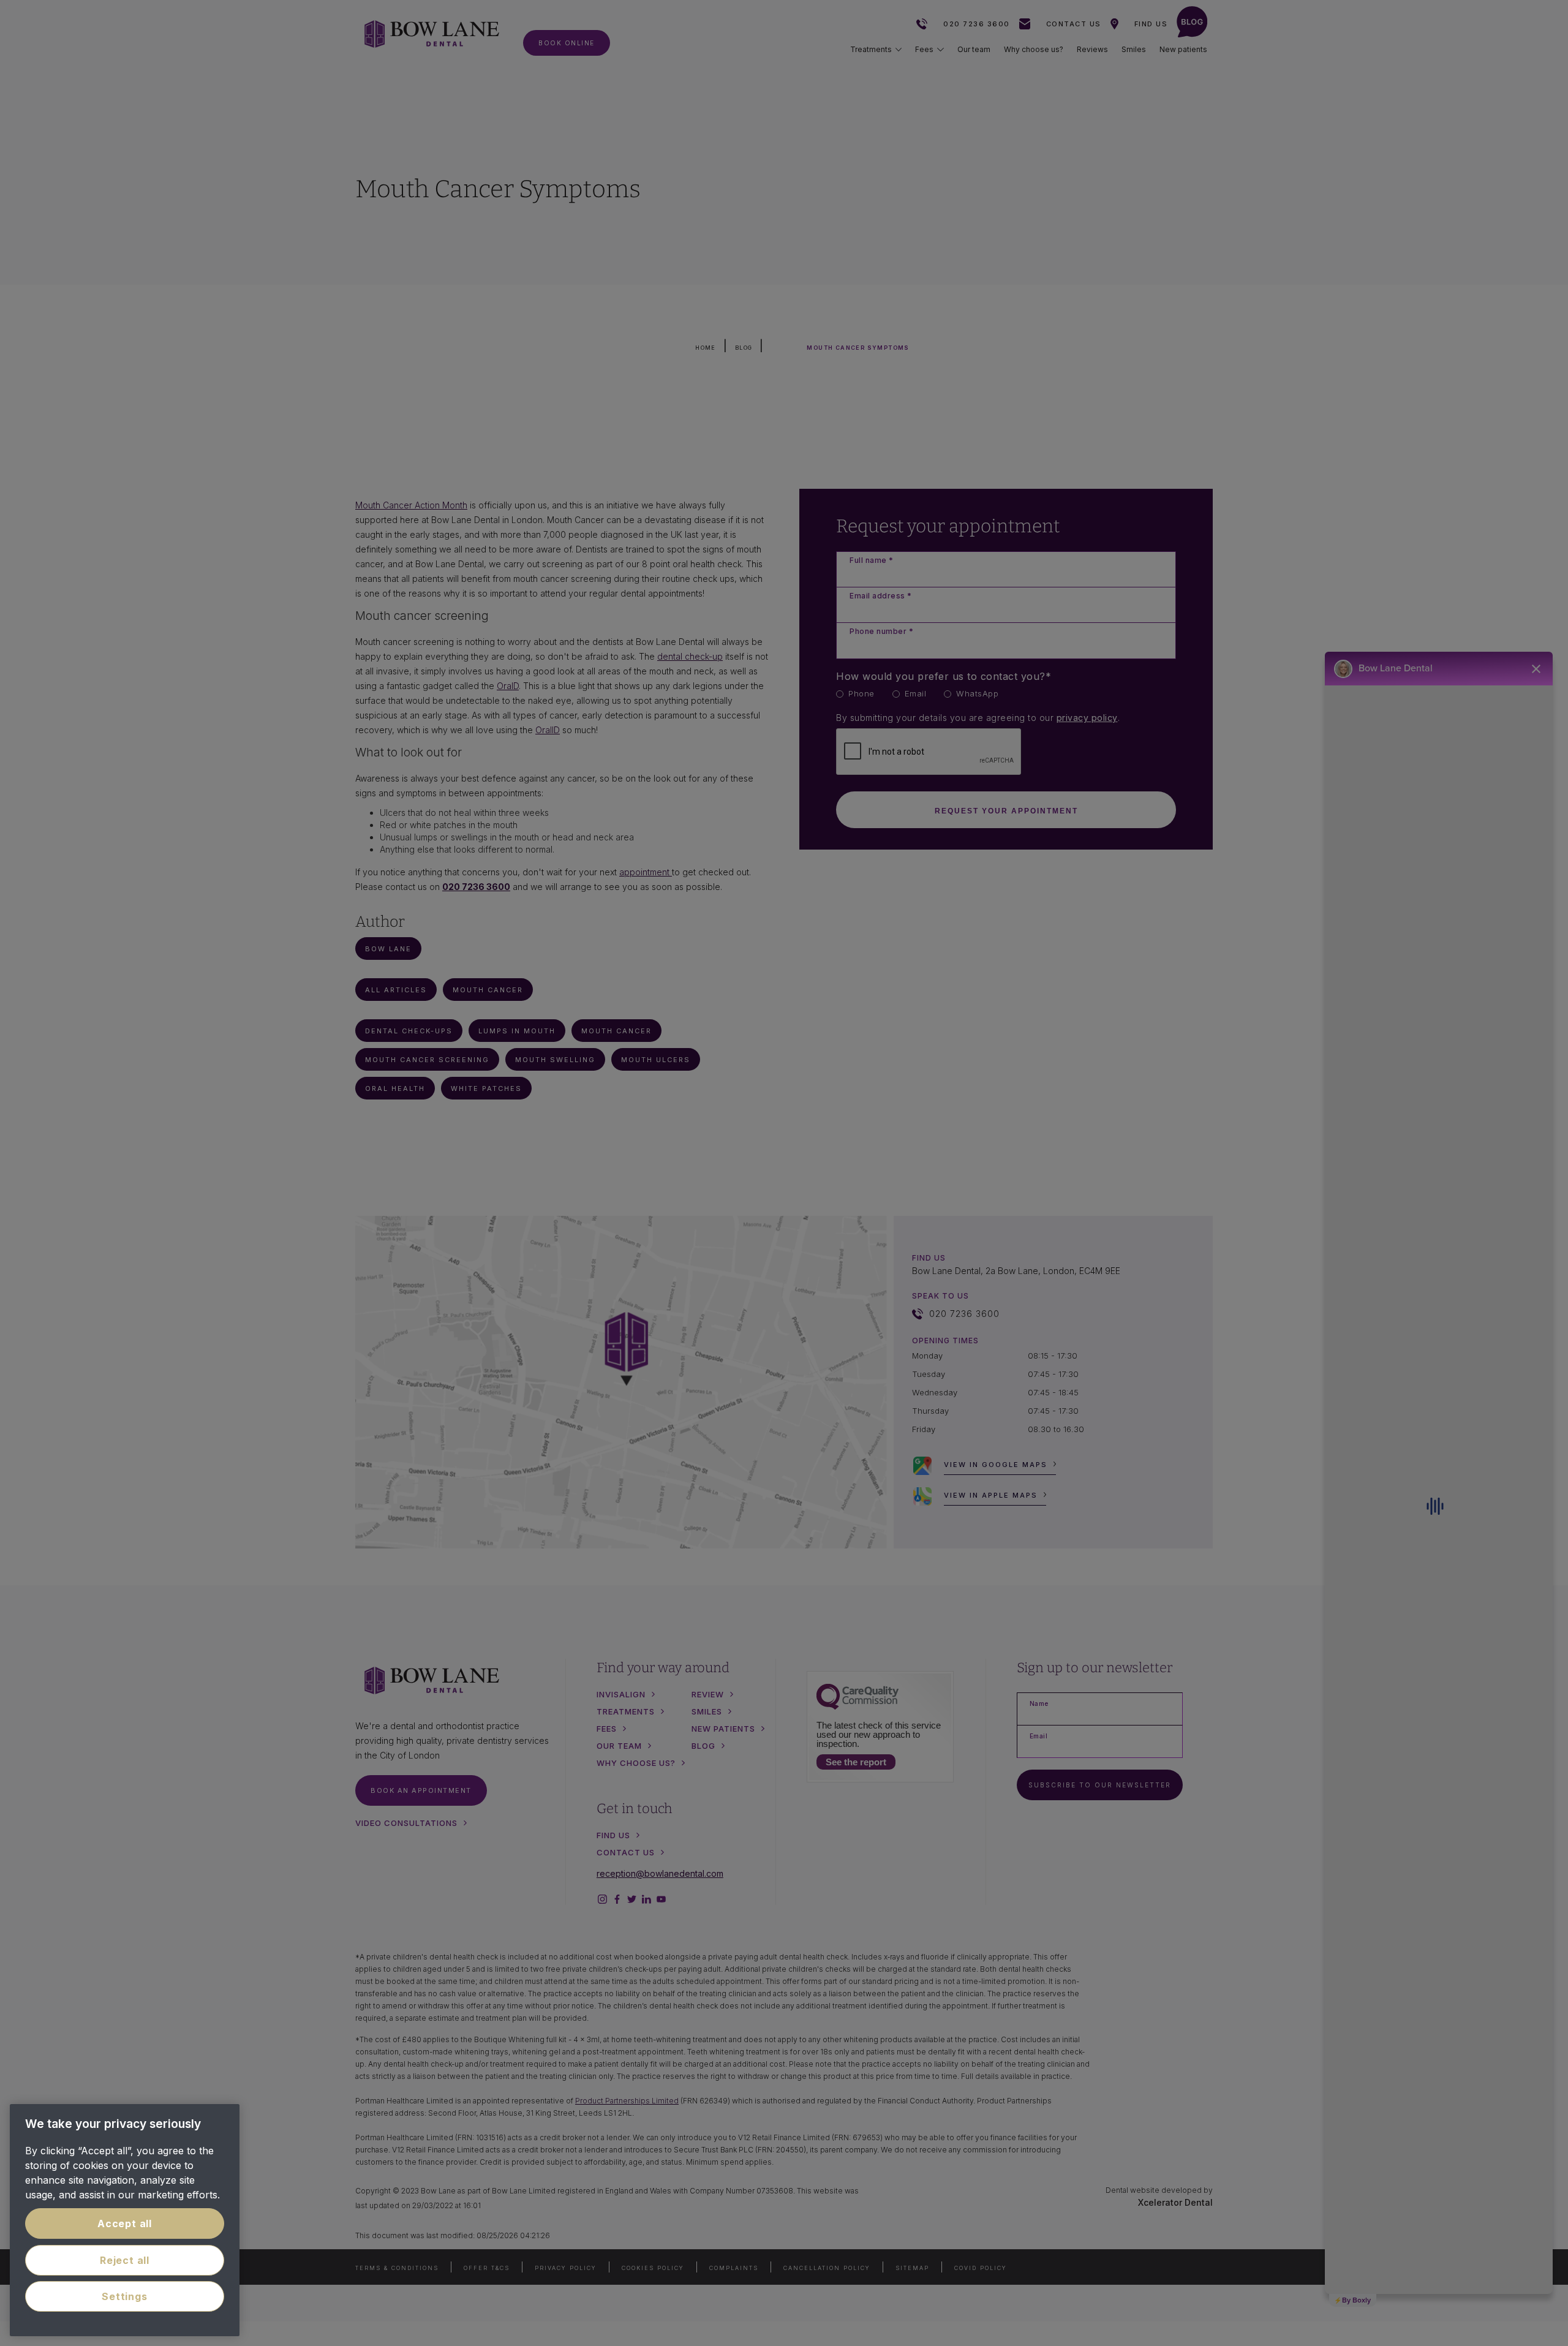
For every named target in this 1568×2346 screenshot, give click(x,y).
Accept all (125, 2223)
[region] (125, 2220)
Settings (124, 2296)
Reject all (125, 2260)
